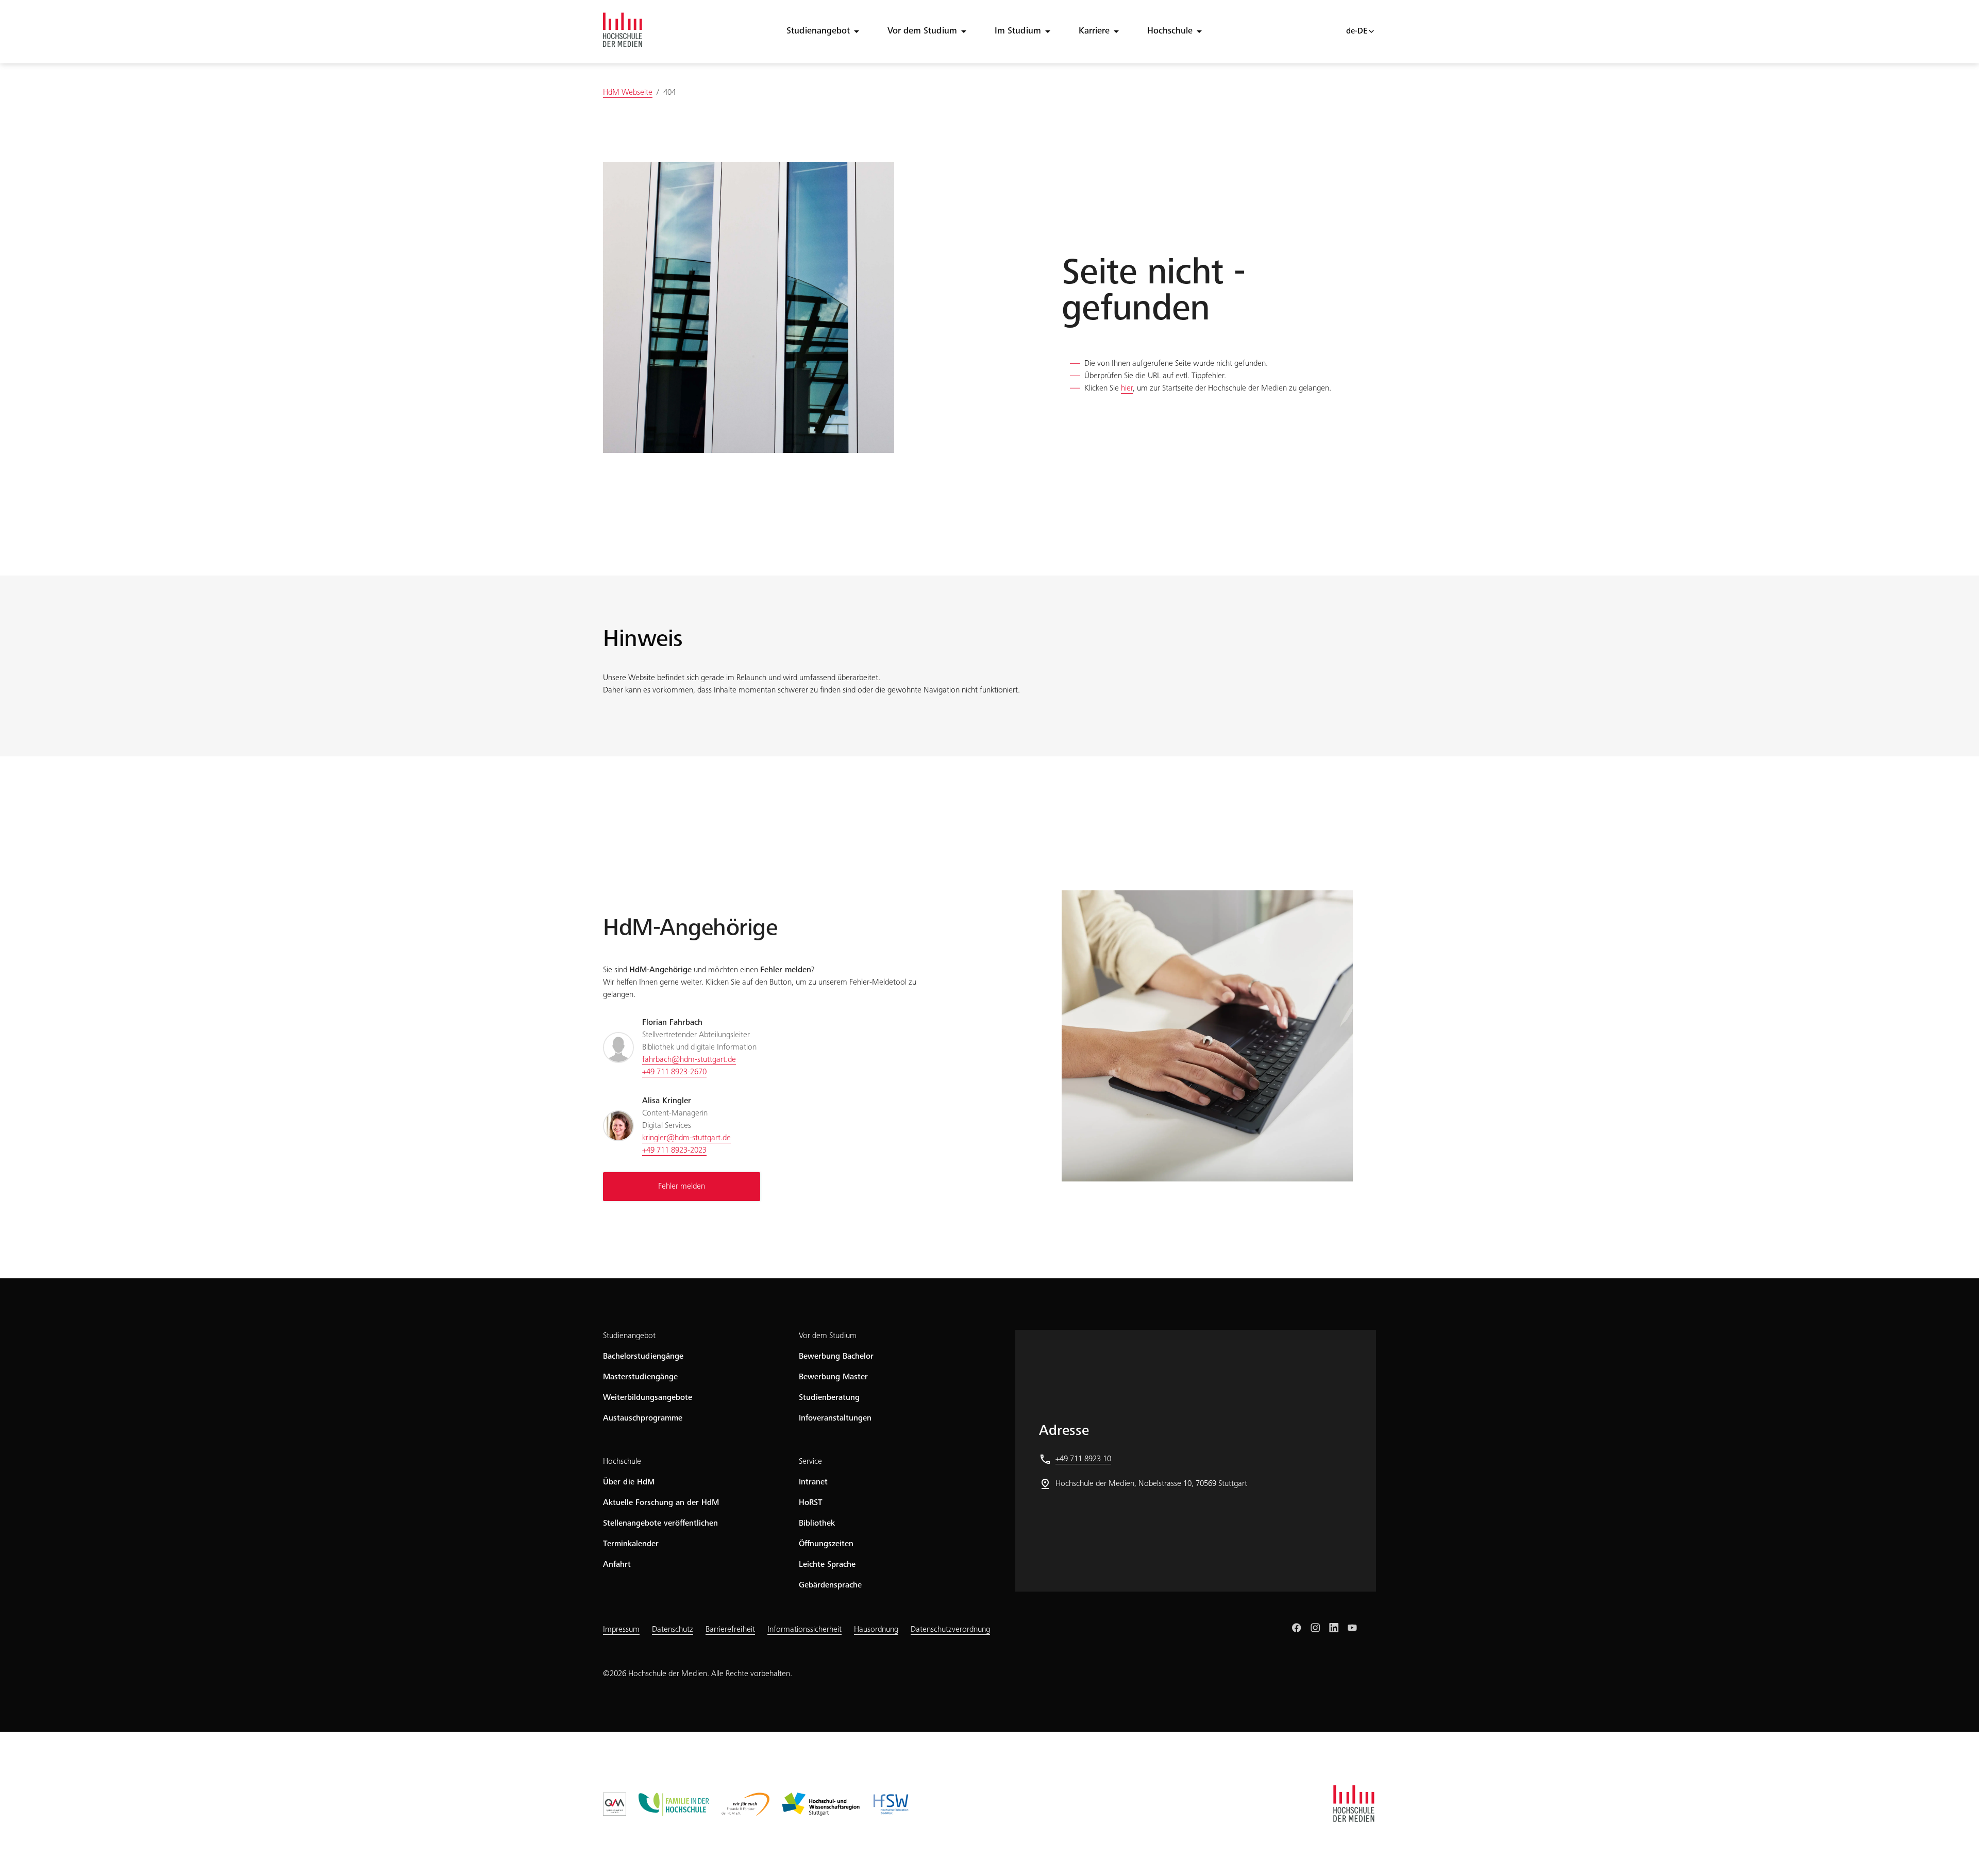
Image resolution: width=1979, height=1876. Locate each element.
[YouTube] (1352, 1628)
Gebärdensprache (830, 1585)
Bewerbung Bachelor (836, 1357)
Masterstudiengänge (640, 1377)
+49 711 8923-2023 (674, 1151)
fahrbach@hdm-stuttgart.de (689, 1060)
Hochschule (1170, 31)
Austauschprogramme (643, 1418)
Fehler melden (682, 1187)
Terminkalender (631, 1544)
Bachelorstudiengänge (643, 1357)
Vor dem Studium (922, 31)
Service (810, 1462)
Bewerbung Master (833, 1377)
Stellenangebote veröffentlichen (660, 1524)
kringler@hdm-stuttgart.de (686, 1138)
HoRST (811, 1503)
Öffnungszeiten (826, 1544)
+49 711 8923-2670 (674, 1072)
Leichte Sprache (827, 1565)
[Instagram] (1315, 1628)
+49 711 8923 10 (1083, 1459)
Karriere (1094, 31)
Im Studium (1018, 31)
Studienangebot (818, 31)
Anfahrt (617, 1565)
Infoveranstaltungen (835, 1418)
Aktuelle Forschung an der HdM (661, 1503)
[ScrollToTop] (1956, 1853)
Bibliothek (817, 1524)
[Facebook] (1297, 1628)
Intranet (813, 1482)
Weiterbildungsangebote (648, 1398)
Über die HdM (629, 1482)
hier (1127, 388)
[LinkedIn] (1334, 1628)
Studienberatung (829, 1398)
